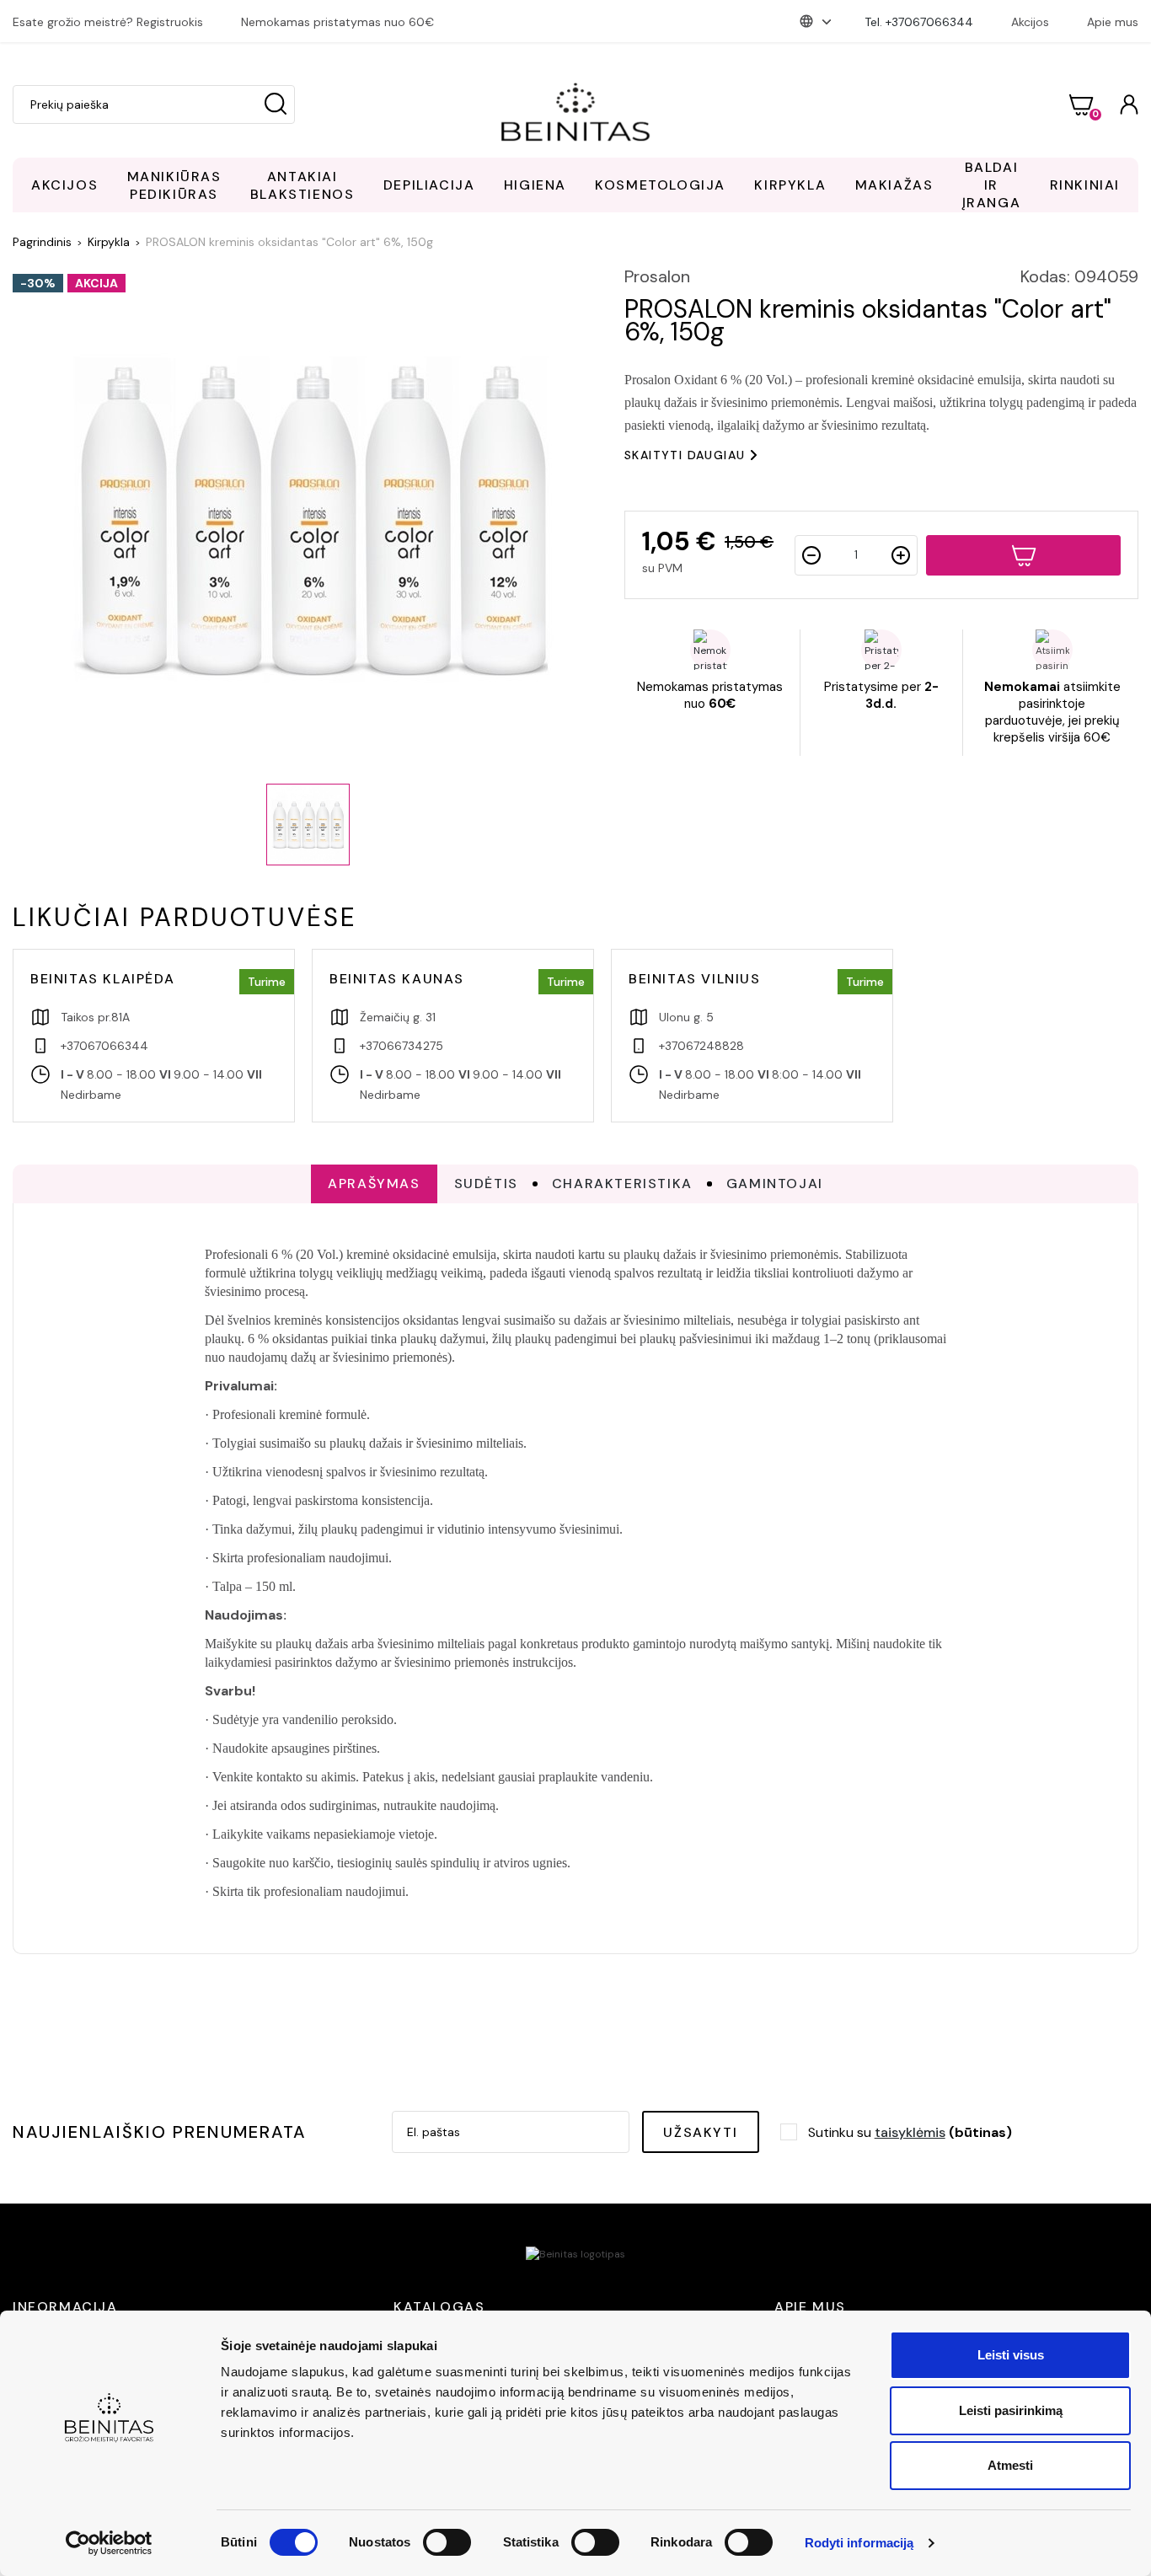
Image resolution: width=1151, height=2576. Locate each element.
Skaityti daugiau (685, 455)
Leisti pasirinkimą (1011, 2410)
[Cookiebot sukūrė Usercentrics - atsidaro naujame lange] (109, 2543)
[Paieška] (276, 104)
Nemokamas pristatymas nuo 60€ (337, 22)
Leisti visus (1011, 2355)
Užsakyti (700, 2132)
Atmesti (1010, 2465)
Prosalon (657, 276)
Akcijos (1030, 22)
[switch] (447, 2542)
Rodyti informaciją (859, 2543)
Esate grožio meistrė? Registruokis (108, 22)
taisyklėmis (910, 2132)
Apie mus (1113, 22)
